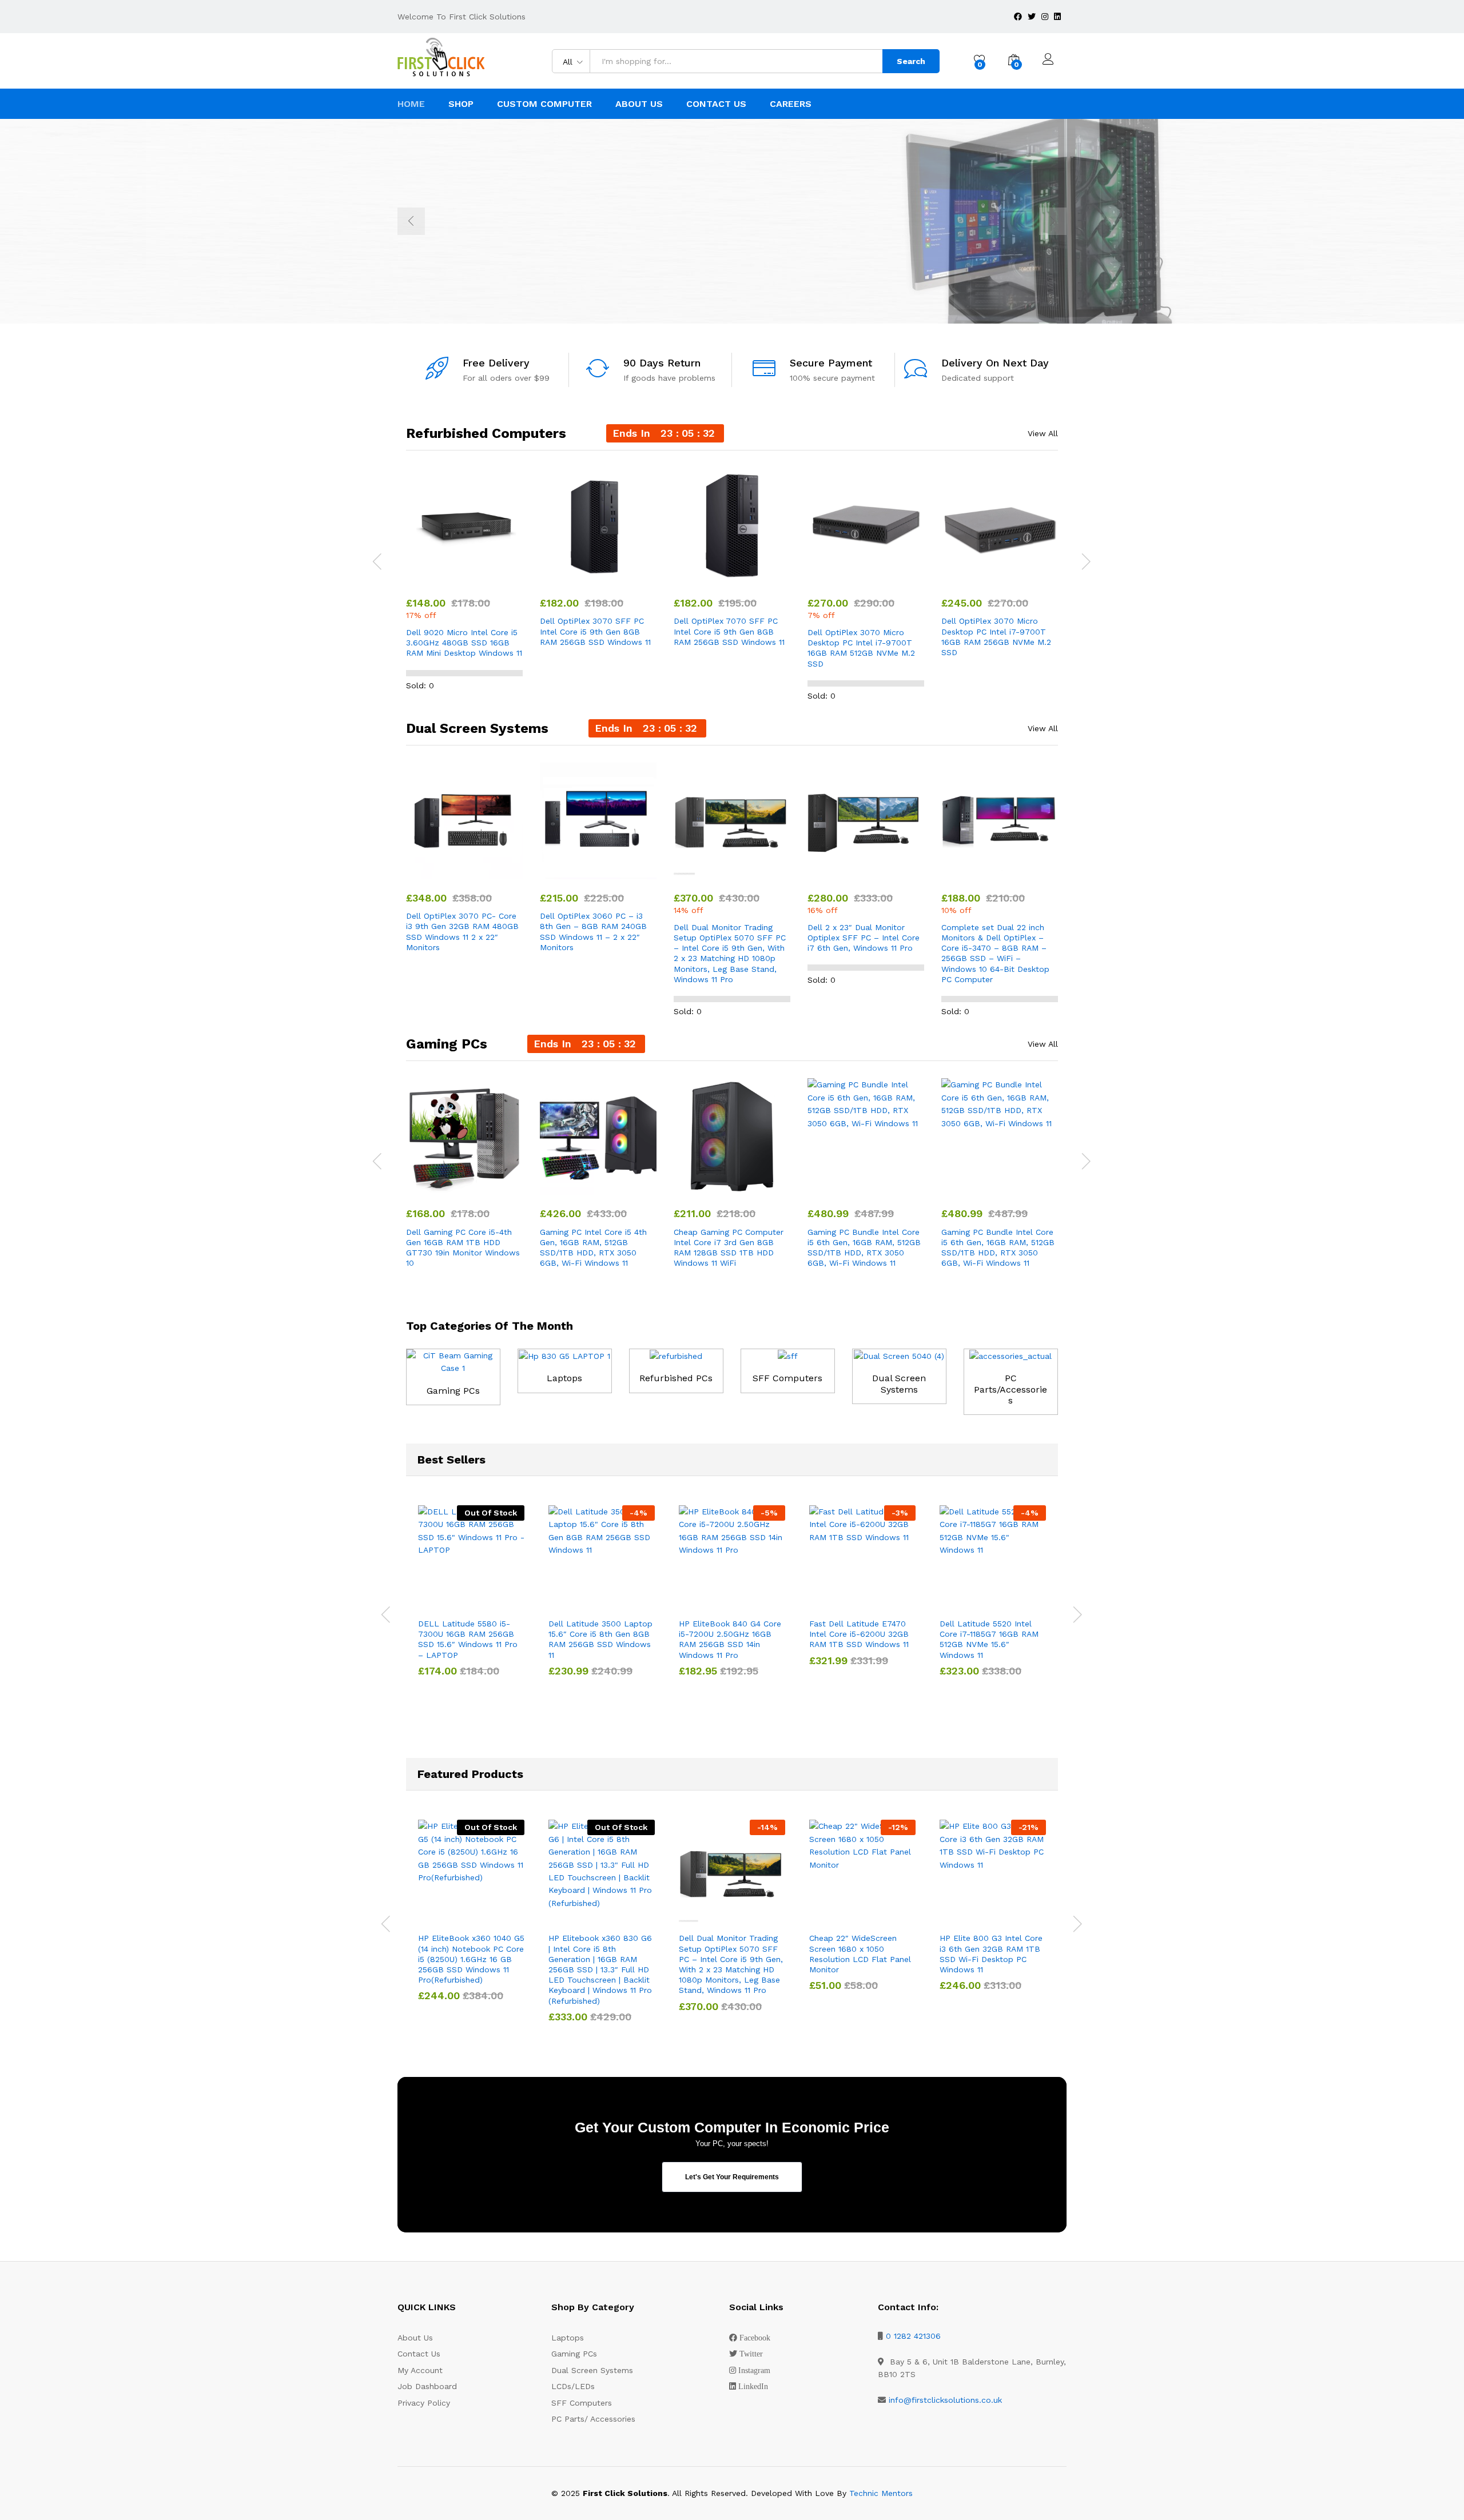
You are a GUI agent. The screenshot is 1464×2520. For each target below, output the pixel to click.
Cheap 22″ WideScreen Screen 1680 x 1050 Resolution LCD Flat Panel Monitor (860, 1954)
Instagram (754, 2370)
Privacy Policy (424, 2403)
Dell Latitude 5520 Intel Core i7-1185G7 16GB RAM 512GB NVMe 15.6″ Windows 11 (989, 1639)
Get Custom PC (533, 266)
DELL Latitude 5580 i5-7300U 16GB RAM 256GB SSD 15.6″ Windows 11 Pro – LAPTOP (468, 1639)
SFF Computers (787, 1378)
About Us (639, 104)
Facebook (755, 2338)
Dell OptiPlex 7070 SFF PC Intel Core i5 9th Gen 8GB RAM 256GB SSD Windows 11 (729, 631)
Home (411, 104)
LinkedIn (753, 2386)
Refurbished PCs (676, 1378)
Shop (461, 104)
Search (911, 61)
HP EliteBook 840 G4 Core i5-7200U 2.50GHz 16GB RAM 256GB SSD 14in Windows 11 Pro (730, 1639)
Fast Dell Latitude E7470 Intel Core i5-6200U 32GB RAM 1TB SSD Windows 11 (859, 1634)
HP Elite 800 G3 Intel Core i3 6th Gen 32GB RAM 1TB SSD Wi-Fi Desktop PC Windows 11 (991, 1954)
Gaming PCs (453, 1391)
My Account (420, 2370)
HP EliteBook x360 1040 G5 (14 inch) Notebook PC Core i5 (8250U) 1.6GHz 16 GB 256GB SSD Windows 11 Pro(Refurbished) (471, 1959)
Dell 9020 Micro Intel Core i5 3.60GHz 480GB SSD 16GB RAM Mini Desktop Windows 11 (464, 643)
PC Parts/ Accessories (593, 2419)
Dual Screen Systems (899, 1383)
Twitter (751, 2354)
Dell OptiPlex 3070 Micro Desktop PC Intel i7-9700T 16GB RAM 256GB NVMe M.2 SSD (996, 637)
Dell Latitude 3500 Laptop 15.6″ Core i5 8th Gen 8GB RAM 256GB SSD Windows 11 (600, 1639)
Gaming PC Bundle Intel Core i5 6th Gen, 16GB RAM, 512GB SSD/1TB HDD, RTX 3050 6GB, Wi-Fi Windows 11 (864, 1248)
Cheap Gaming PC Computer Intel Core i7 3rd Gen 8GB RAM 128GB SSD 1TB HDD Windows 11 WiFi (729, 1248)
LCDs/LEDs (573, 2386)
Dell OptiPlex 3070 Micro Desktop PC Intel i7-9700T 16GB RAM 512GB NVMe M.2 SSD (861, 648)
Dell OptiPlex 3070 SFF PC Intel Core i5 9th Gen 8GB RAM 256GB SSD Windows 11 (595, 631)
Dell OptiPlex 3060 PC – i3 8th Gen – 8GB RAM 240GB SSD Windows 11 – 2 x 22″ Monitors (593, 932)
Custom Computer (544, 104)
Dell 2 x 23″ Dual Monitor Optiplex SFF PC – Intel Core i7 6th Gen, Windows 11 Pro (864, 938)
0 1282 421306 (913, 2336)
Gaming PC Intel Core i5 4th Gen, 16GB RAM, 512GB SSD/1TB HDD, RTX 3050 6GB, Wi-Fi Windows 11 (593, 1248)
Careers (791, 104)
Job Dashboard (427, 2386)
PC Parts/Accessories (1011, 1389)
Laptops (564, 1378)
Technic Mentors (881, 2493)
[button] (438, 577)
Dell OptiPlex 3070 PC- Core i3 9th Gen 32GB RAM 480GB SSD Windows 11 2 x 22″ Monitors (462, 932)
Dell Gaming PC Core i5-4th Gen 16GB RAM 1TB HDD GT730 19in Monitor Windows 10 (463, 1248)
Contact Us (716, 104)
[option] (732, 221)
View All (1043, 433)
